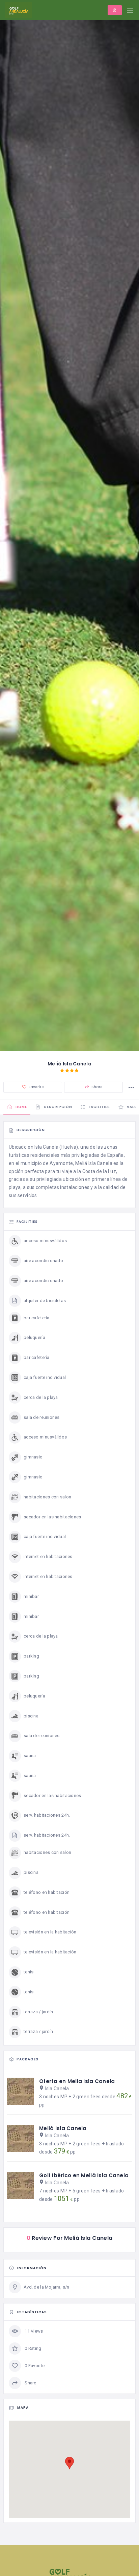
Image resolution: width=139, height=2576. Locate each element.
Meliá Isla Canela (63, 2128)
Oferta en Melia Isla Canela (77, 2081)
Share (96, 1087)
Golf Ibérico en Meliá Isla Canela (84, 2175)
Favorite (36, 1087)
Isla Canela (57, 2088)
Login (115, 10)
